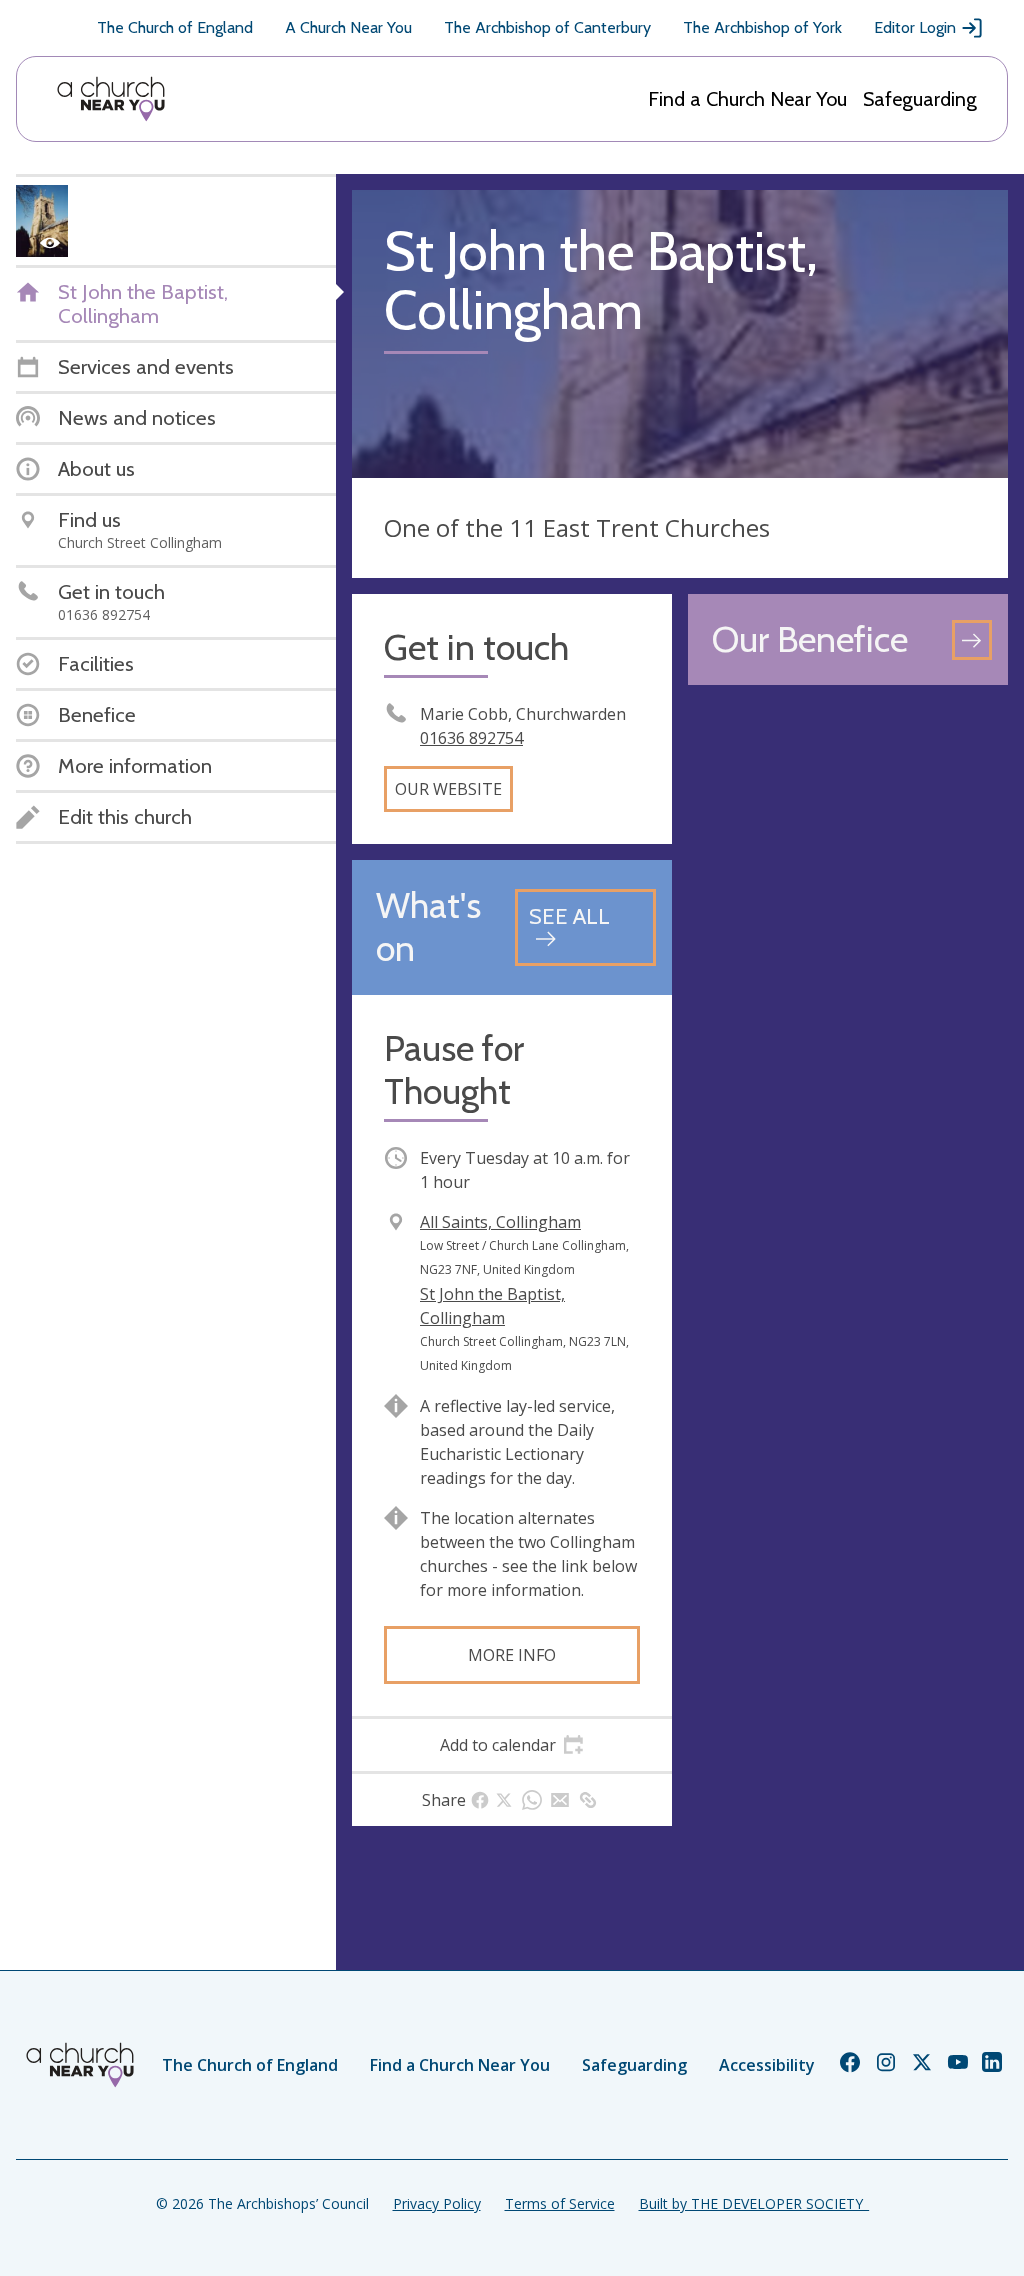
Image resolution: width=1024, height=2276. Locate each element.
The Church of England (175, 27)
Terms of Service (560, 2203)
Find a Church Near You (747, 99)
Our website (448, 789)
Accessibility (767, 2065)
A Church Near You (348, 27)
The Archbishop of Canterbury (547, 27)
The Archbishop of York (762, 27)
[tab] (512, 1745)
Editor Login (915, 27)
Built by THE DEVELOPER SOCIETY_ (754, 2203)
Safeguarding (920, 99)
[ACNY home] (111, 99)
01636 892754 (471, 738)
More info (512, 1655)
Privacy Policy (437, 2203)
